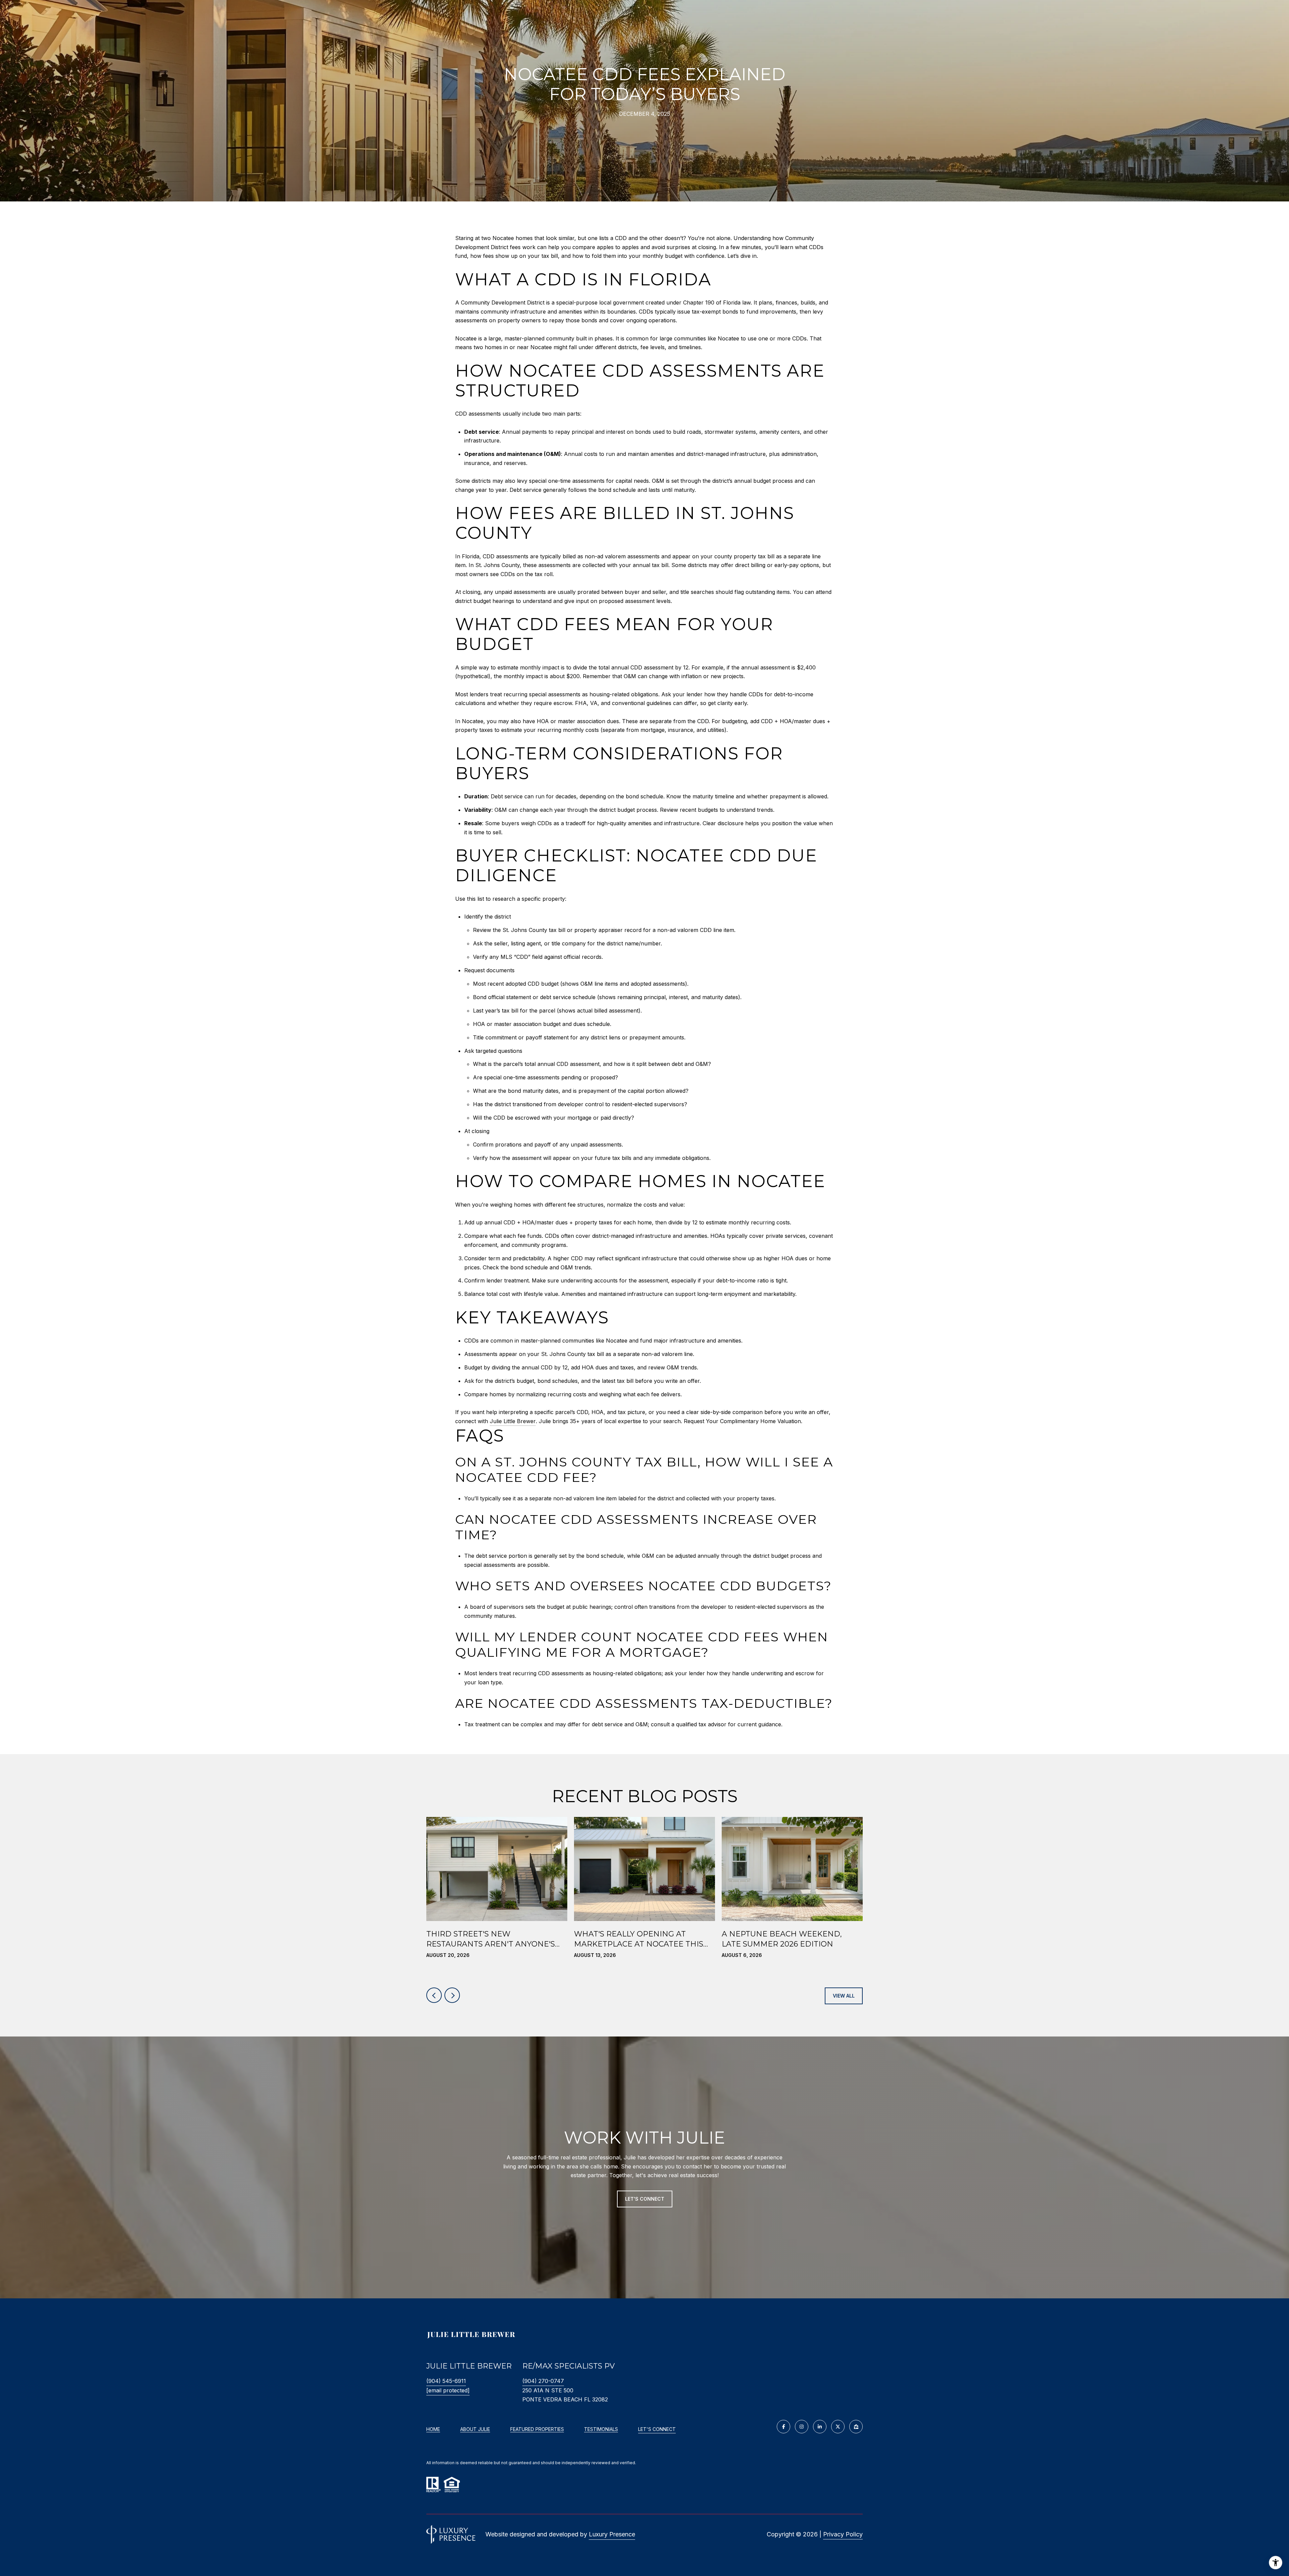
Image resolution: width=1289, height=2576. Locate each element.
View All (844, 1996)
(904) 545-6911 (446, 2381)
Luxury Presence (612, 2534)
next (452, 1995)
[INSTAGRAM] (802, 2427)
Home (433, 2429)
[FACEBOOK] (783, 2427)
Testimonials (601, 2429)
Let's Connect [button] (645, 2199)
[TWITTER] (838, 2427)
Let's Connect (657, 2429)
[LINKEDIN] (820, 2427)
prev (434, 1995)
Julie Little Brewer (513, 1421)
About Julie (475, 2429)
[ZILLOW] (856, 2427)
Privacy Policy (843, 2534)
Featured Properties (537, 2429)
